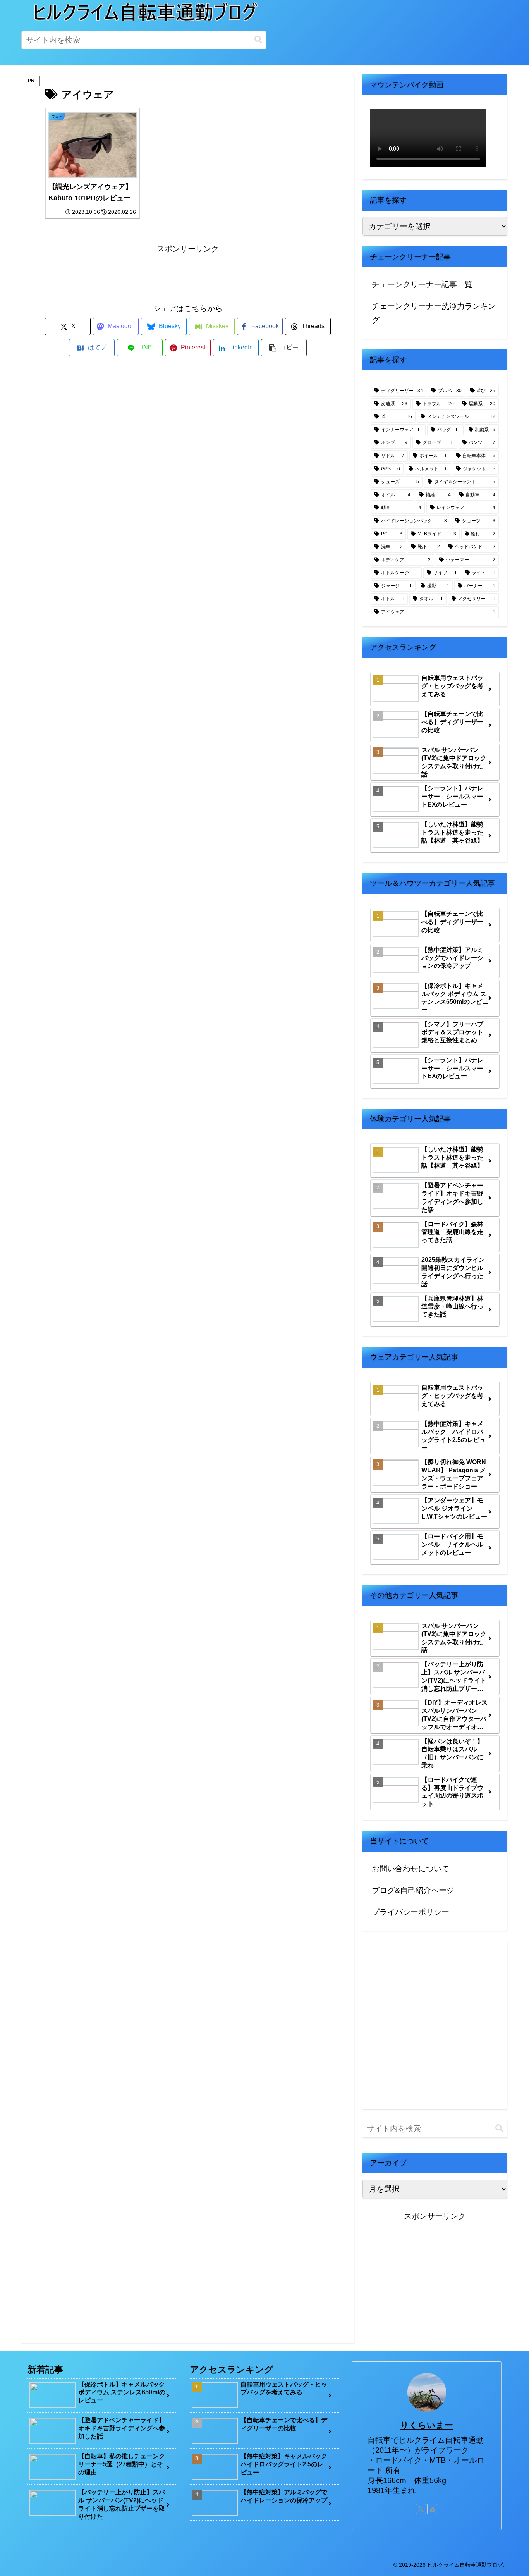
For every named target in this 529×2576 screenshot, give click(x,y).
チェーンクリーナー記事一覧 (422, 284)
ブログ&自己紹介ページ (413, 1890)
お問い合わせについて (410, 1869)
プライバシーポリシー (410, 1912)
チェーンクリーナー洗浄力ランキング (434, 313)
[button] (258, 40)
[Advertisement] (188, 273)
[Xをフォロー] (421, 2509)
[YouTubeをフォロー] (432, 2509)
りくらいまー (427, 2425)
